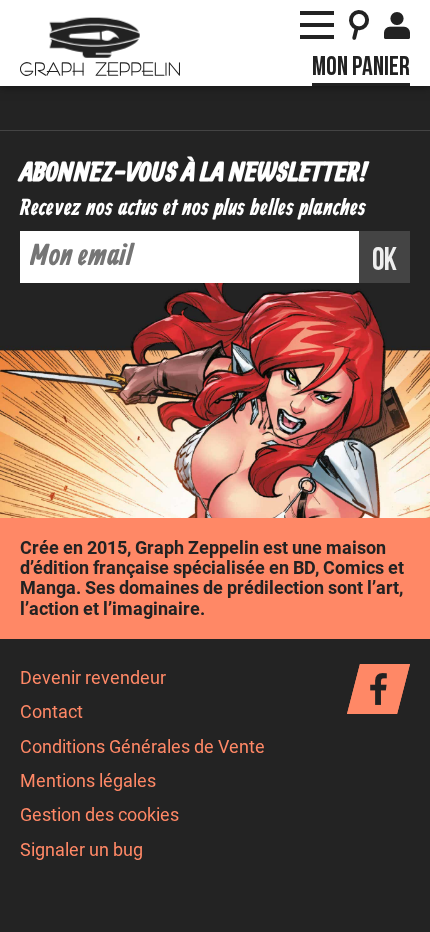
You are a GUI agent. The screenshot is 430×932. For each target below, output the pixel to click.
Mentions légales (88, 781)
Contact (51, 712)
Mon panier (361, 67)
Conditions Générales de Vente (142, 747)
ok (384, 260)
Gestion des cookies (99, 815)
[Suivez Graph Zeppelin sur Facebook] (378, 689)
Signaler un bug (81, 850)
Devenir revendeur (93, 678)
